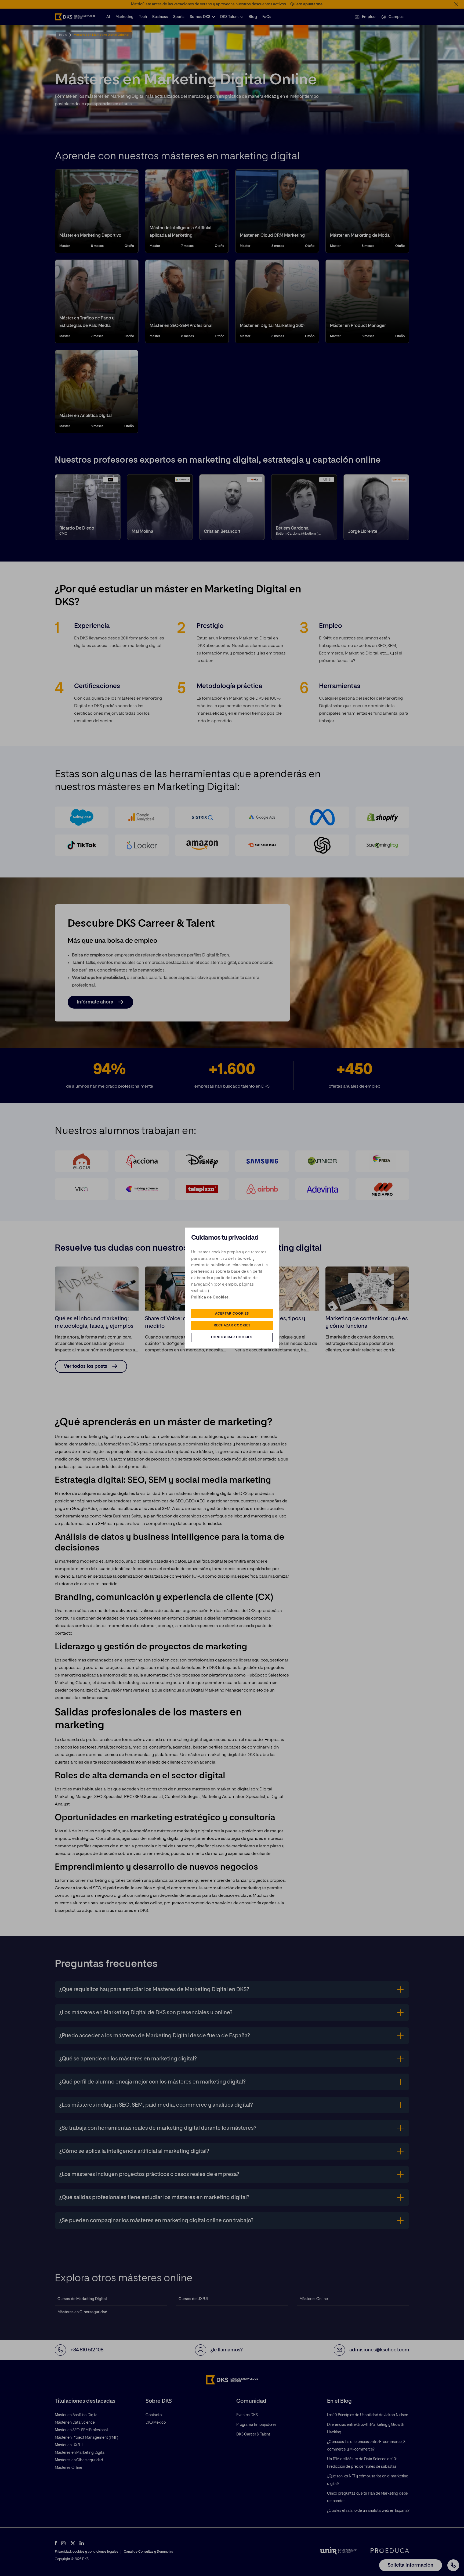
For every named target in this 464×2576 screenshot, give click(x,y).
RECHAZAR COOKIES (232, 1326)
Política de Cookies (210, 1297)
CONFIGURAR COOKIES (232, 1337)
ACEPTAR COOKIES (232, 1314)
